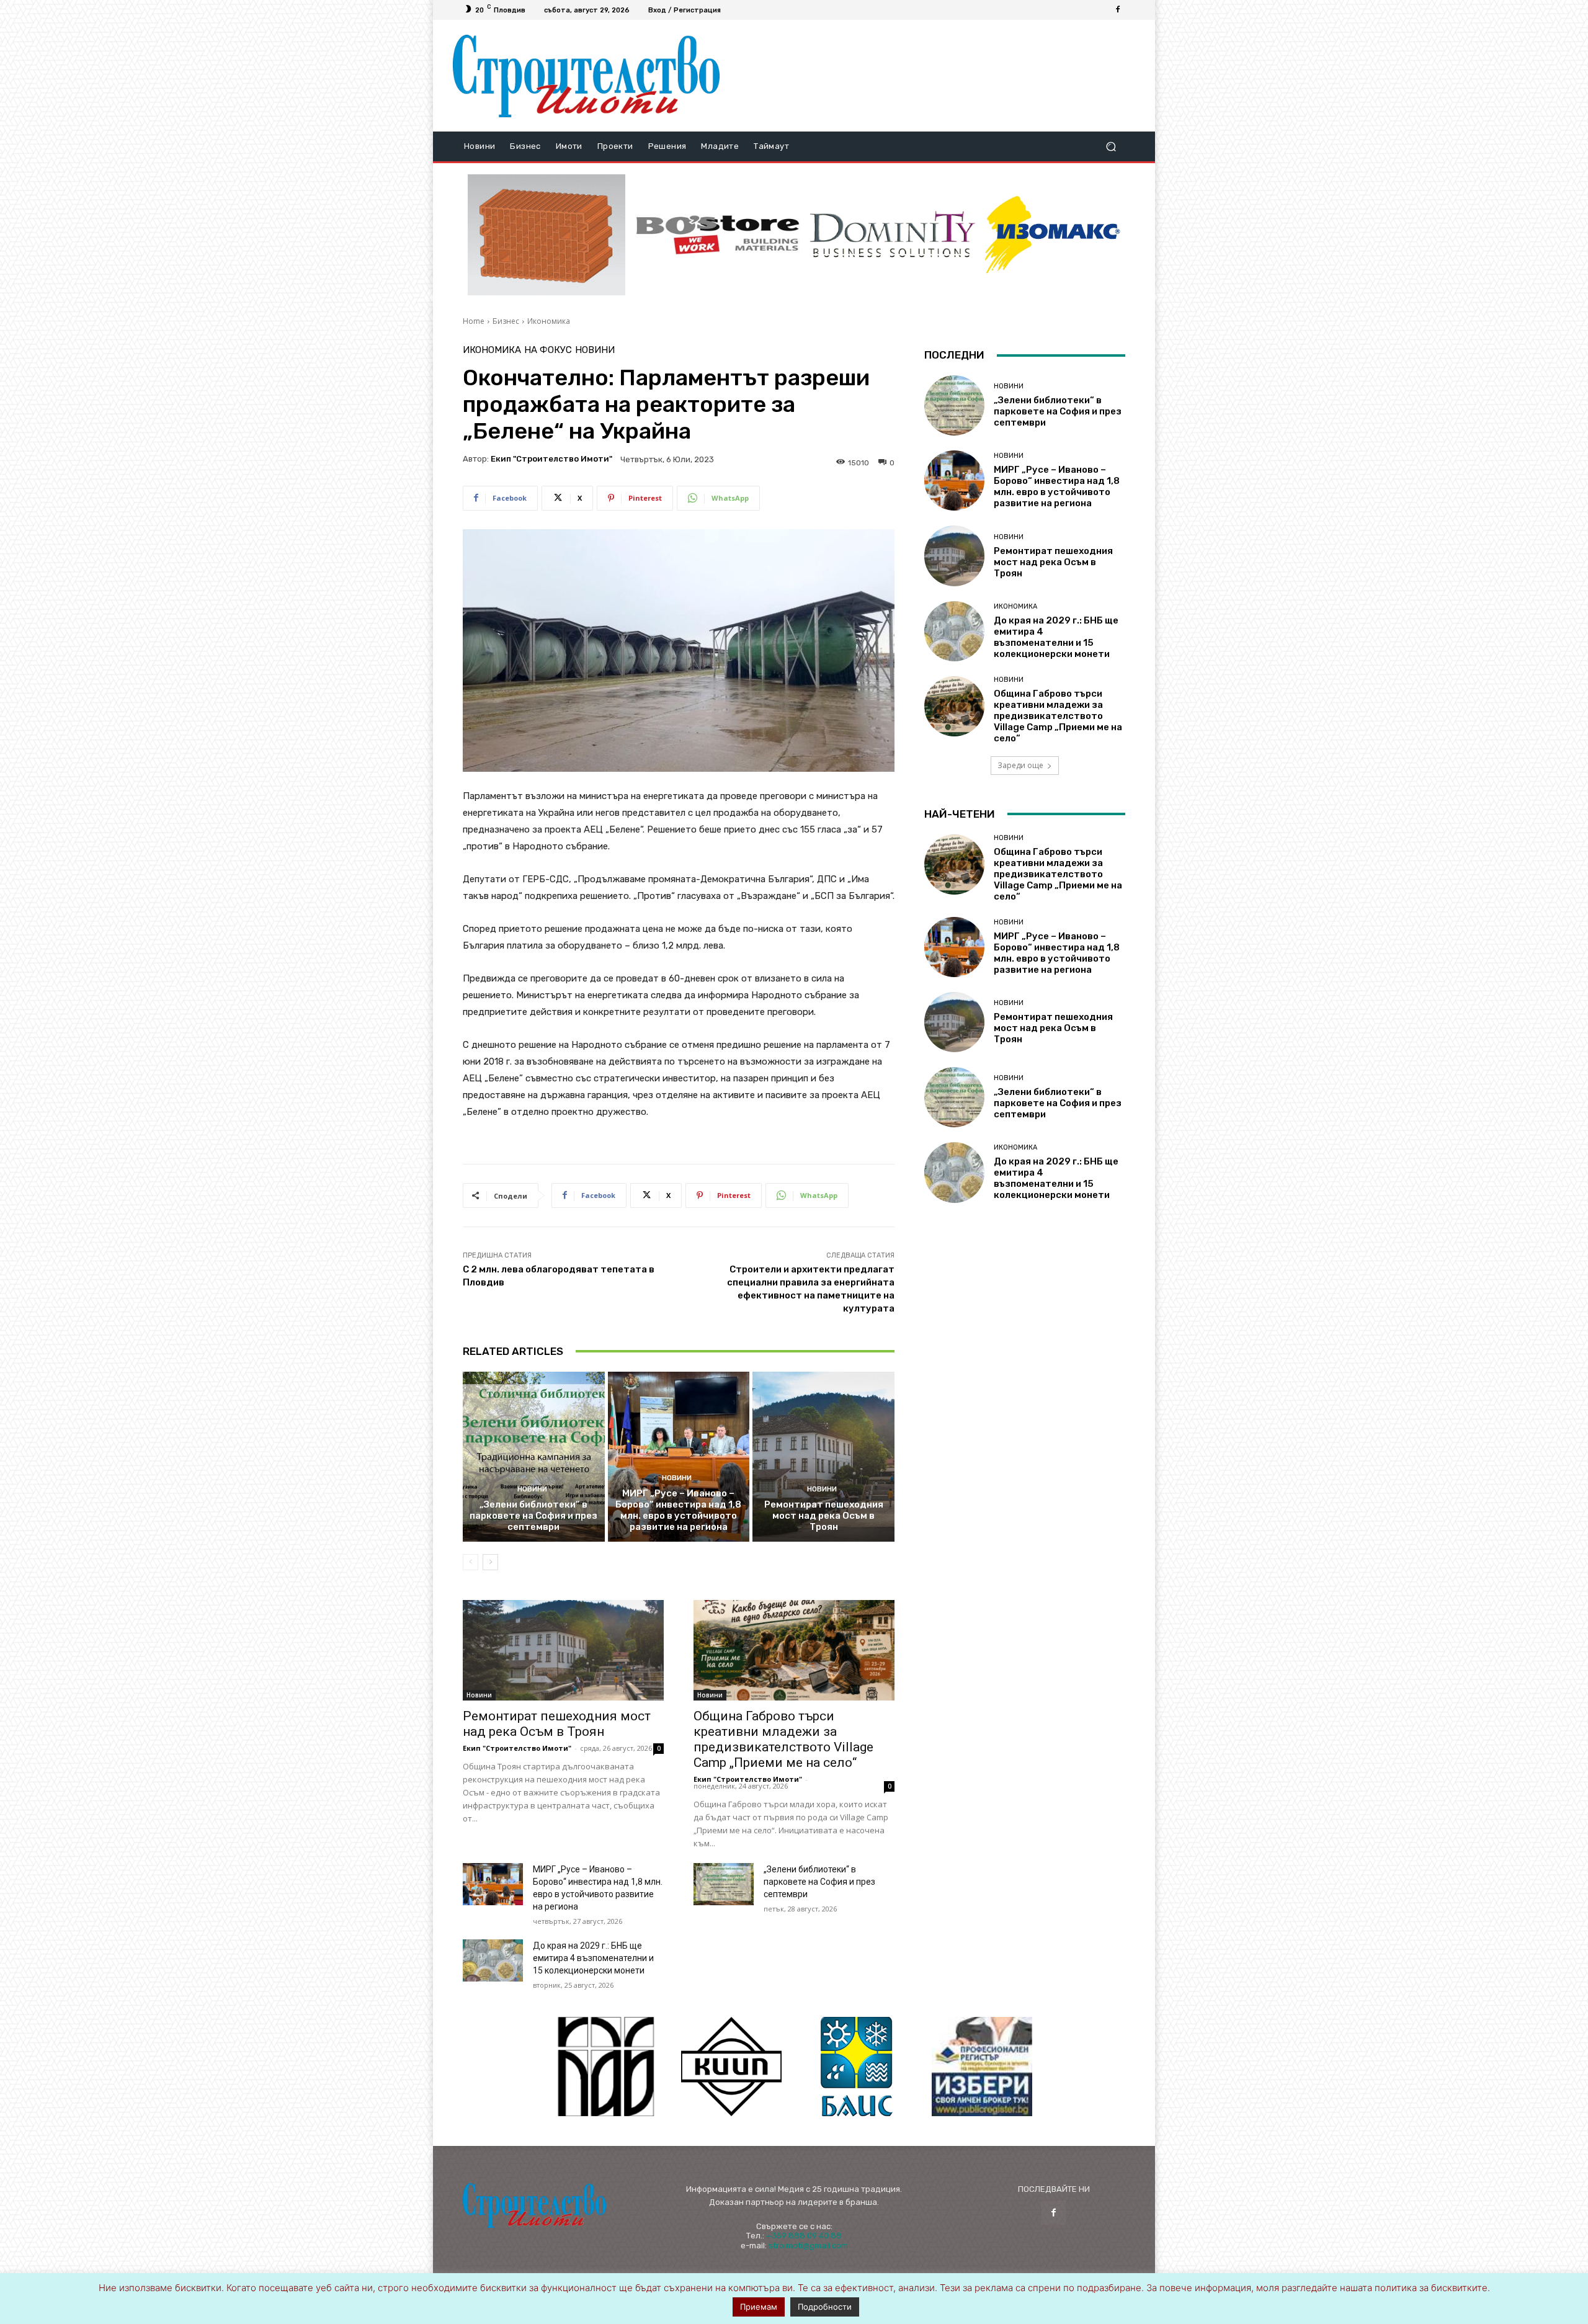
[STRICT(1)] (1053, 235)
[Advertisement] (932, 76)
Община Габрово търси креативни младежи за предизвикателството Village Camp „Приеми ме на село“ (783, 1739)
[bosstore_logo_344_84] (718, 235)
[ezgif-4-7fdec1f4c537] (982, 2067)
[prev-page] (471, 1562)
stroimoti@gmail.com (808, 2246)
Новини (595, 350)
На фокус (548, 350)
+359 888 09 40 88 (804, 2236)
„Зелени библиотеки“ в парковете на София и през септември (533, 1516)
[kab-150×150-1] (606, 2067)
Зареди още (1020, 765)
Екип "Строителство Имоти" (551, 459)
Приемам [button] (759, 2307)
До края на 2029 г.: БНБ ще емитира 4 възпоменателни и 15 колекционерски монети (593, 1958)
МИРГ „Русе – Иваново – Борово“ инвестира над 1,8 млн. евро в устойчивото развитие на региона (678, 1510)
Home (474, 321)
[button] (1111, 147)
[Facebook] (1118, 10)
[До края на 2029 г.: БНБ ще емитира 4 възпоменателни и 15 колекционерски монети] (493, 1960)
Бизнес (506, 321)
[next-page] (490, 1562)
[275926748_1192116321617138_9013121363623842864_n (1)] (731, 2067)
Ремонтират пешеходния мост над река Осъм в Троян (824, 1516)
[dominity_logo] (893, 235)
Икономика (549, 321)
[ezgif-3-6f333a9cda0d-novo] (546, 235)
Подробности (825, 2307)
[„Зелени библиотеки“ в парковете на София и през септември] (534, 1457)
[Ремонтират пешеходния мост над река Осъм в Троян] (823, 1457)
